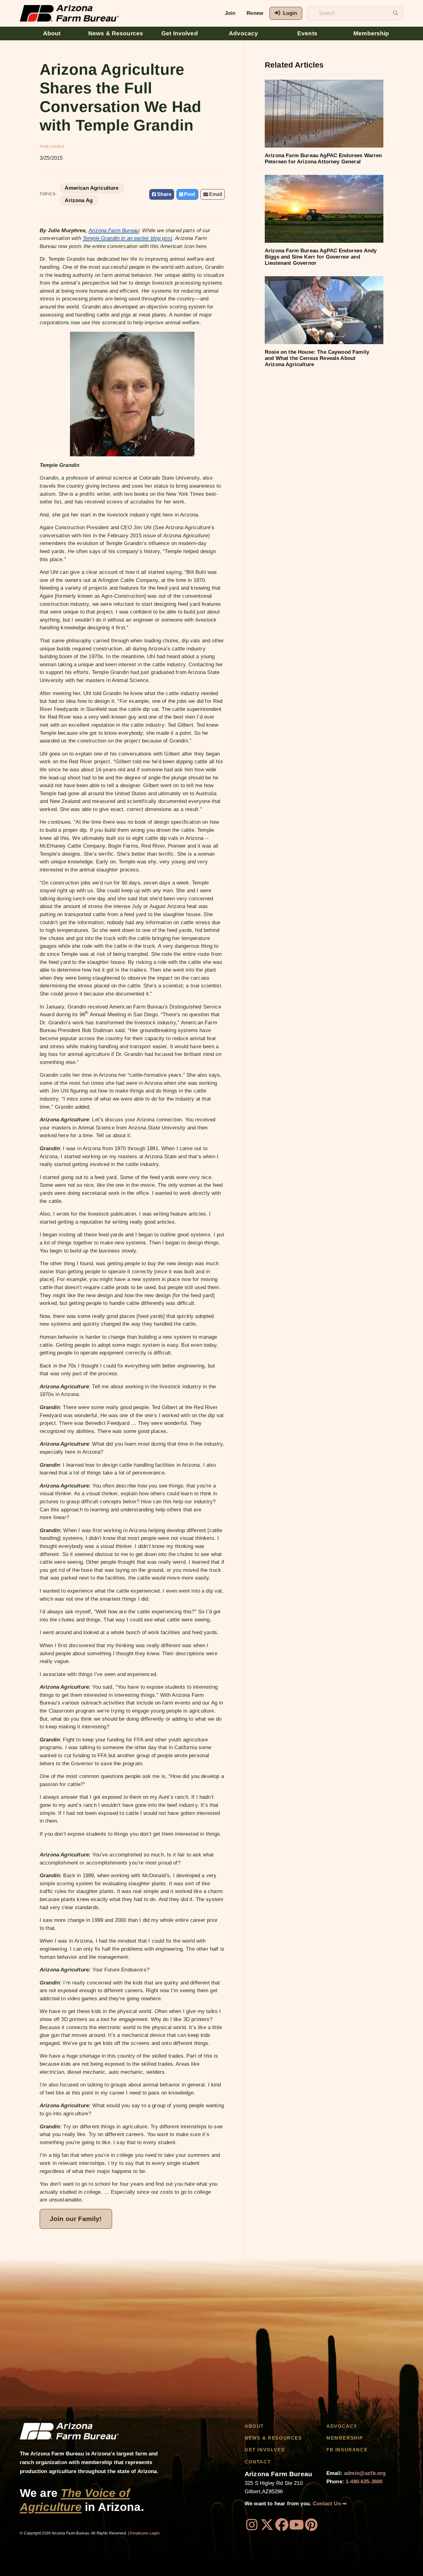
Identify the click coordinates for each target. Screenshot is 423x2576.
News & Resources (116, 33)
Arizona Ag (79, 200)
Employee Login (145, 2533)
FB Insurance (347, 2450)
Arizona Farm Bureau (114, 231)
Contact (258, 2462)
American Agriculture (92, 188)
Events (307, 33)
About (52, 33)
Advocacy (243, 33)
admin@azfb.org (365, 2473)
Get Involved (180, 33)
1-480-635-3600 (364, 2482)
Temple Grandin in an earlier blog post (127, 238)
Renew (255, 13)
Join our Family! (76, 2219)
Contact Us (327, 2504)
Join (230, 13)
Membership (371, 33)
